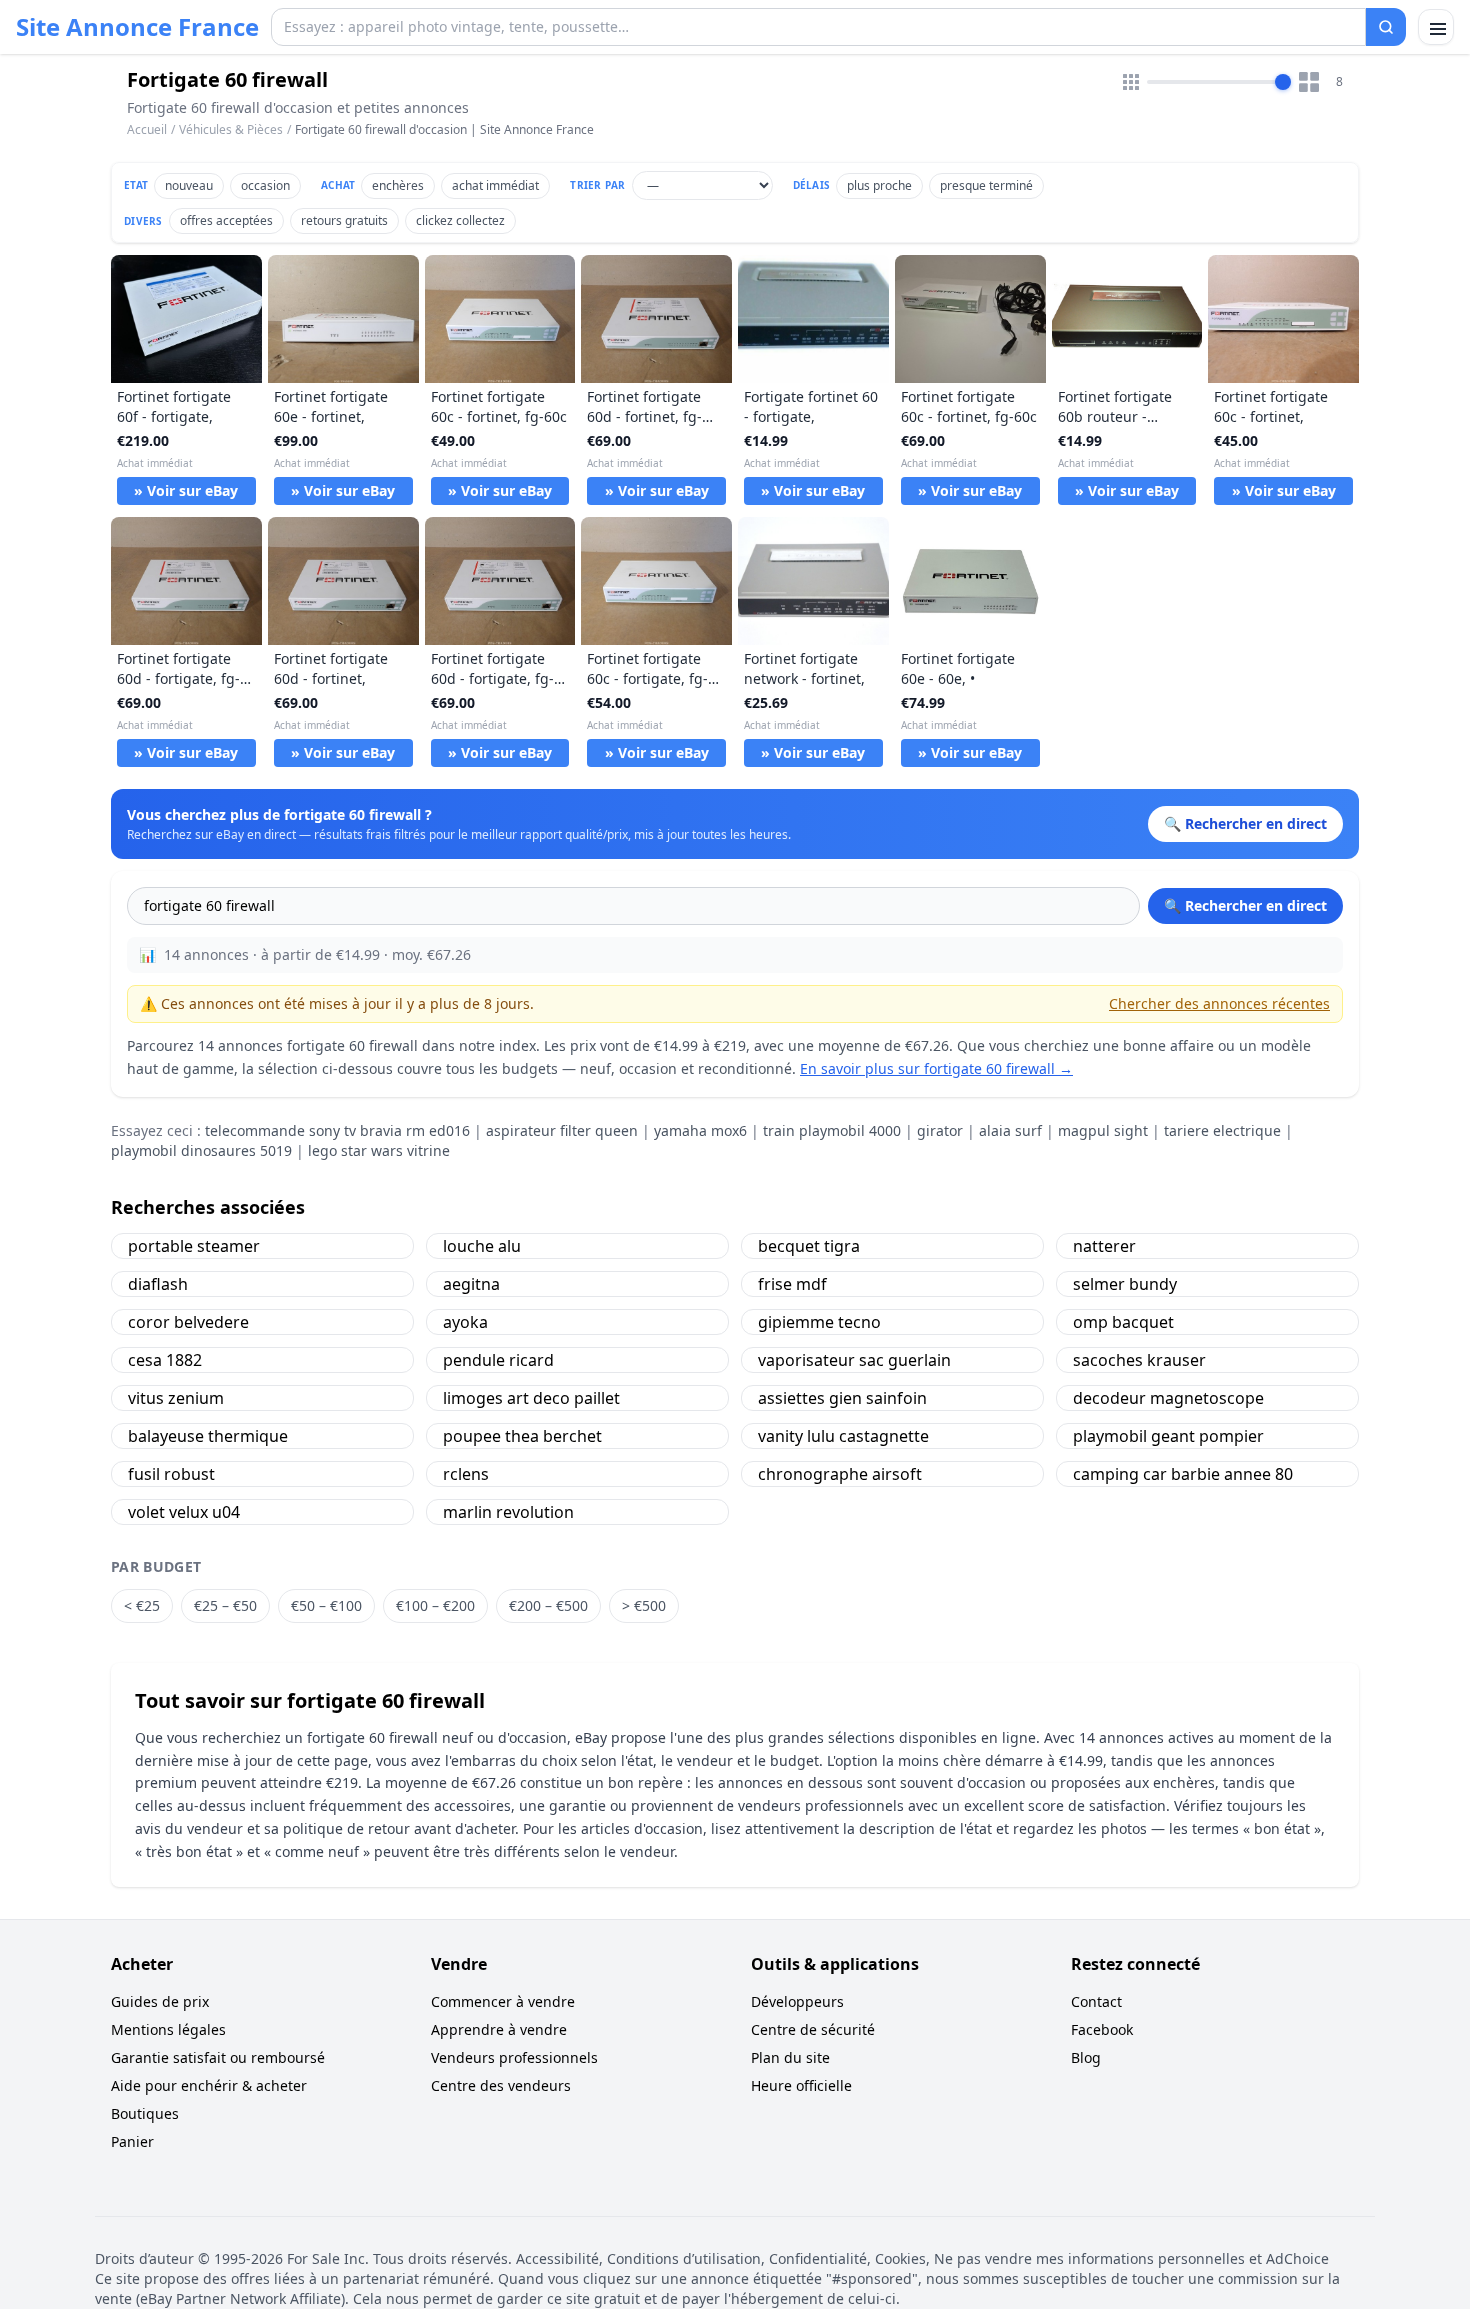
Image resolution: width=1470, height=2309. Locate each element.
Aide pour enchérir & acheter (209, 2085)
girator (940, 1130)
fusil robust (171, 1474)
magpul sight (1103, 1130)
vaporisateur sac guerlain (854, 1360)
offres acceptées (226, 220)
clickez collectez (460, 220)
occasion (265, 185)
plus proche (879, 185)
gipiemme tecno (819, 1322)
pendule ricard (498, 1360)
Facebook (1102, 2029)
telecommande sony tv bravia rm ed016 (337, 1130)
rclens (466, 1474)
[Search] (1386, 27)
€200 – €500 (548, 1605)
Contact (1096, 2001)
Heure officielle (801, 2085)
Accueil (147, 130)
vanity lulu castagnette (843, 1436)
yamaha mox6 (700, 1130)
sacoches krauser (1139, 1360)
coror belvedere (188, 1322)
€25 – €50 (225, 1605)
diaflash (158, 1284)
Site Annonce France (137, 27)
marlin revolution (508, 1512)
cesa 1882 (165, 1360)
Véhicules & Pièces (231, 129)
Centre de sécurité (813, 2029)
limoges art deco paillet (531, 1398)
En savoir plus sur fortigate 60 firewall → (936, 1068)
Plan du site (790, 2057)
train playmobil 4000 (832, 1130)
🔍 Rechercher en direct (1245, 905)
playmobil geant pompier (1168, 1436)
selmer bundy (1125, 1284)
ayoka (465, 1322)
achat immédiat (495, 185)
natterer (1104, 1246)
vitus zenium (176, 1398)
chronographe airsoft (840, 1474)
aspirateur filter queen (562, 1130)
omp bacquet (1123, 1322)
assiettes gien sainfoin (842, 1398)
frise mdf (792, 1284)
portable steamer (194, 1246)
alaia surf (1010, 1130)
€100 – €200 (435, 1605)
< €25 (142, 1605)
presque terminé (986, 185)
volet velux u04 (184, 1512)
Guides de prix (160, 2001)
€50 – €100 (326, 1605)
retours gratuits (344, 220)
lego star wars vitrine (379, 1150)
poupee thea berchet (522, 1436)
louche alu (482, 1246)
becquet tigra (809, 1246)
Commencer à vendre (503, 2001)
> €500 (644, 1605)
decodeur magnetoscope (1168, 1398)
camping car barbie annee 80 (1183, 1474)
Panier (132, 2141)
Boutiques (145, 2113)
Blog (1086, 2057)
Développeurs (797, 2001)
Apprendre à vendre (499, 2029)
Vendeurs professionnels (514, 2057)
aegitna (471, 1284)
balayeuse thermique (208, 1436)
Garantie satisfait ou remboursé (218, 2057)
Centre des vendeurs (501, 2085)
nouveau (189, 185)
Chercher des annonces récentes (1219, 1003)
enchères (398, 185)
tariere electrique (1222, 1130)
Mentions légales (168, 2029)
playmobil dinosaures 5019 (201, 1150)
